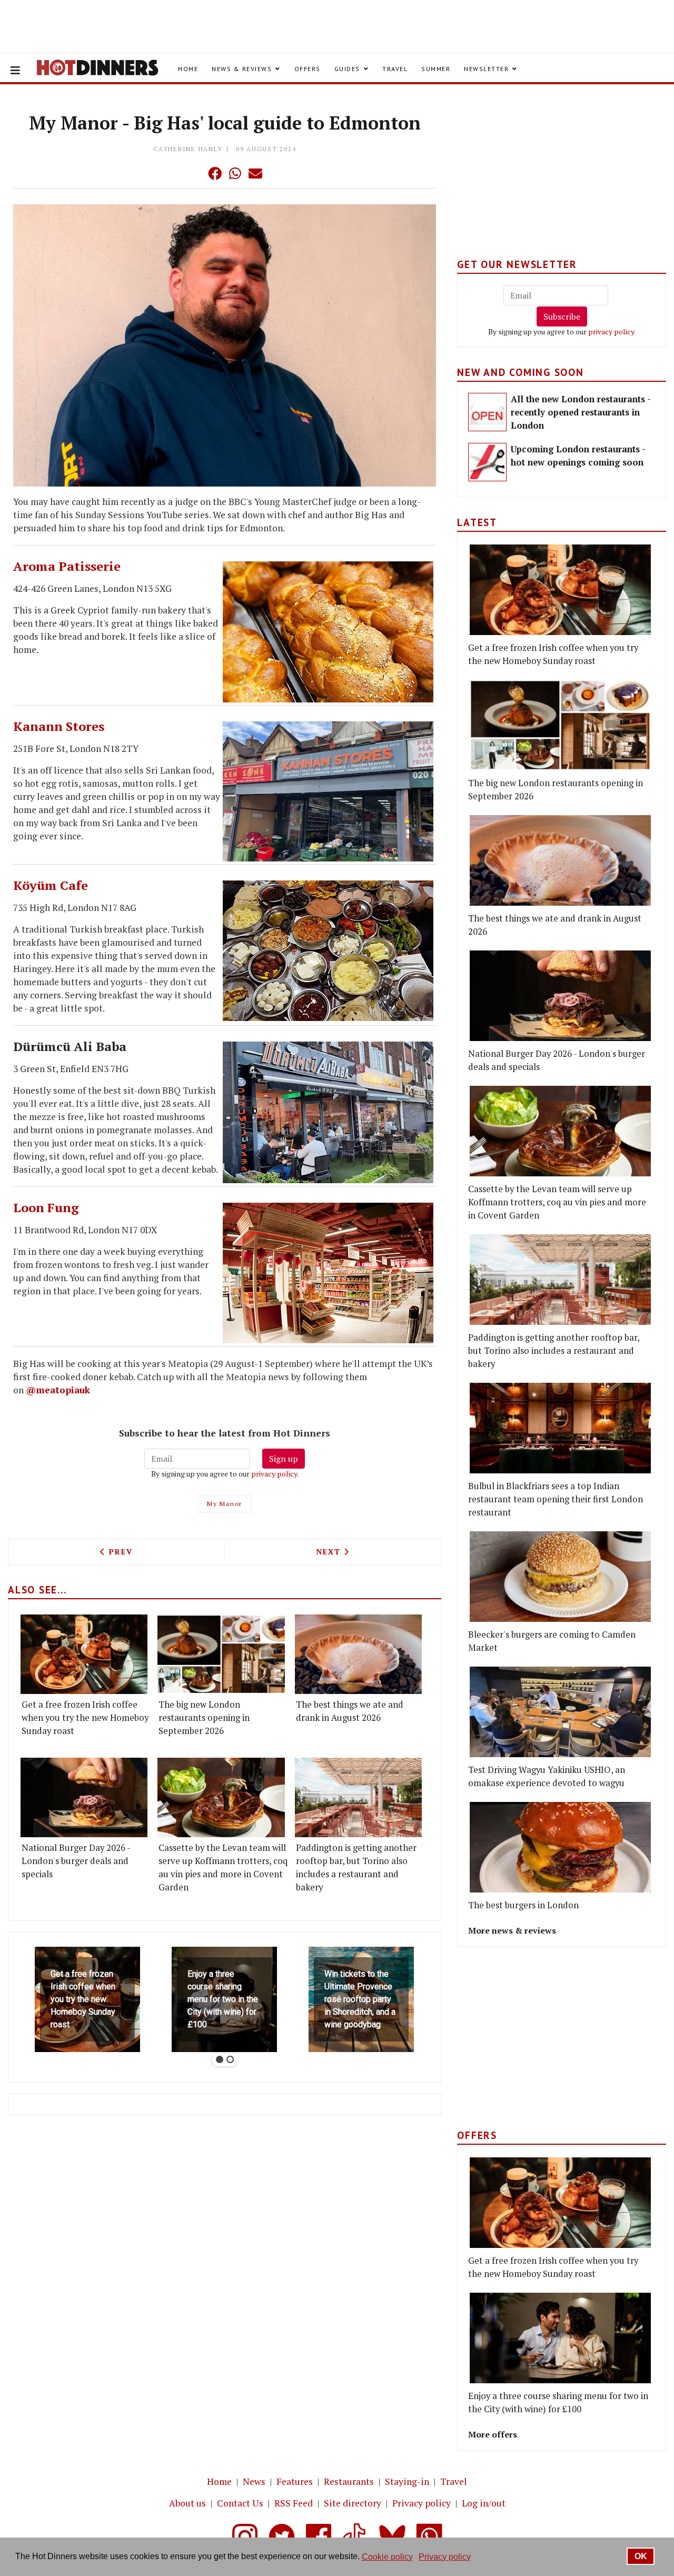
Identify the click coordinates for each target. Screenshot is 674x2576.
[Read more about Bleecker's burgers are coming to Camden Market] (560, 1577)
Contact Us (240, 2503)
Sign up (284, 1459)
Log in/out (484, 2503)
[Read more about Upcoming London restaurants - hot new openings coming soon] (487, 462)
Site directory (353, 2503)
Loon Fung (46, 1207)
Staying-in (407, 2481)
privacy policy (274, 1474)
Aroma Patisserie (67, 566)
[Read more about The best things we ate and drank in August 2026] (358, 1654)
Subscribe (562, 316)
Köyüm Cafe (51, 885)
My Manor (225, 1504)
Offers (308, 69)
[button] (194, 173)
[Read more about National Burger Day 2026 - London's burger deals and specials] (84, 1797)
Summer (436, 69)
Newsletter (486, 69)
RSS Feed (294, 2503)
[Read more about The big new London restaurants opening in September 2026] (221, 1654)
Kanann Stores (59, 726)
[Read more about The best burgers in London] (560, 1847)
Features (295, 2481)
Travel (395, 69)
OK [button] (641, 2556)
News (254, 2481)
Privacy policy (422, 2503)
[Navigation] (15, 71)
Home (188, 69)
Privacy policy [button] (445, 2557)
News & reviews (242, 69)
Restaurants (349, 2481)
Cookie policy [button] (387, 2557)
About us (187, 2503)
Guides (347, 69)
